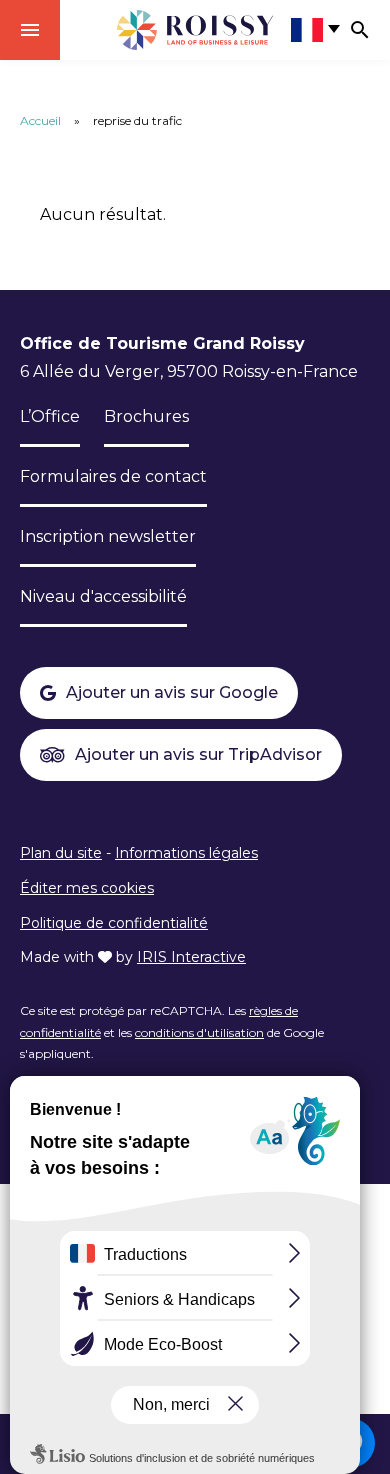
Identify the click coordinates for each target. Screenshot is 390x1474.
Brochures (146, 416)
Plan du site (61, 853)
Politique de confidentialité (114, 923)
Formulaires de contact (113, 476)
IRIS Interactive (191, 957)
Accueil (40, 120)
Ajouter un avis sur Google (172, 692)
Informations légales (186, 853)
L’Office (50, 416)
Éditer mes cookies (87, 888)
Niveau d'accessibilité (103, 596)
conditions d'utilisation (199, 1032)
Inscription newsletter (108, 536)
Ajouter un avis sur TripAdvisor (198, 754)
